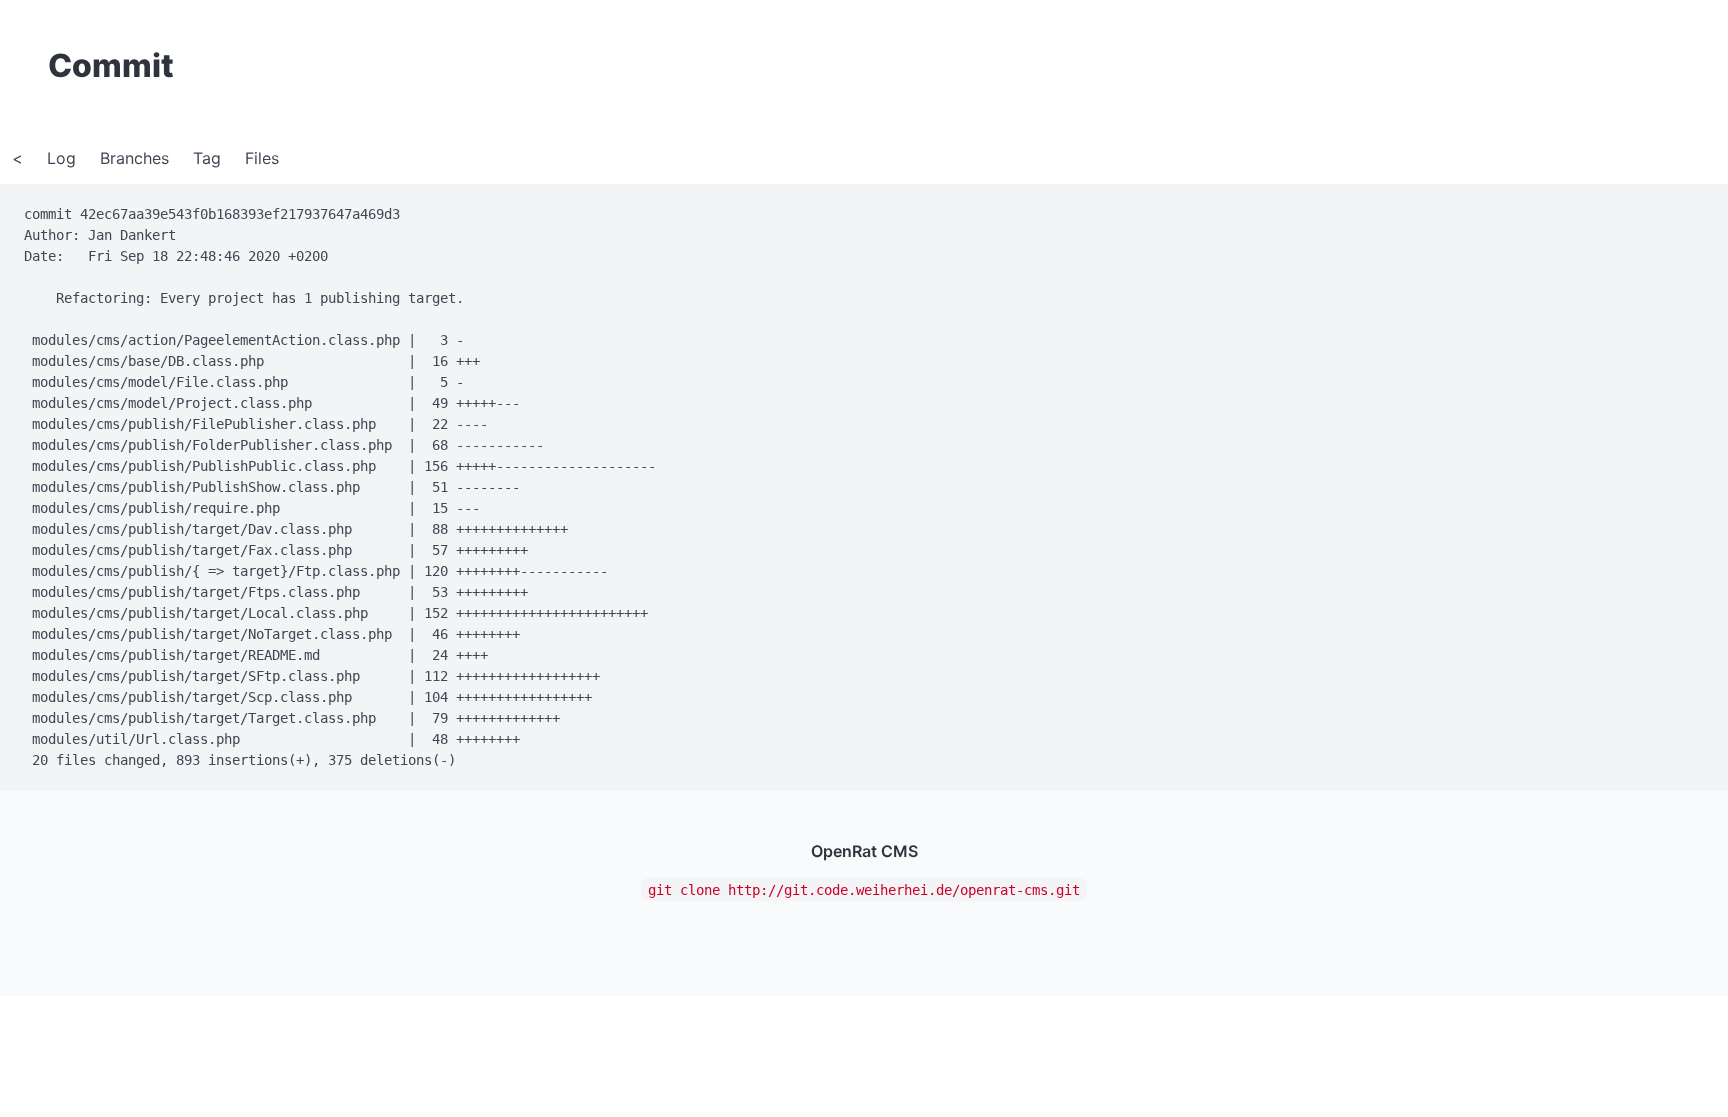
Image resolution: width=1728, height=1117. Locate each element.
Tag (207, 158)
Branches (134, 158)
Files (262, 158)
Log (61, 158)
